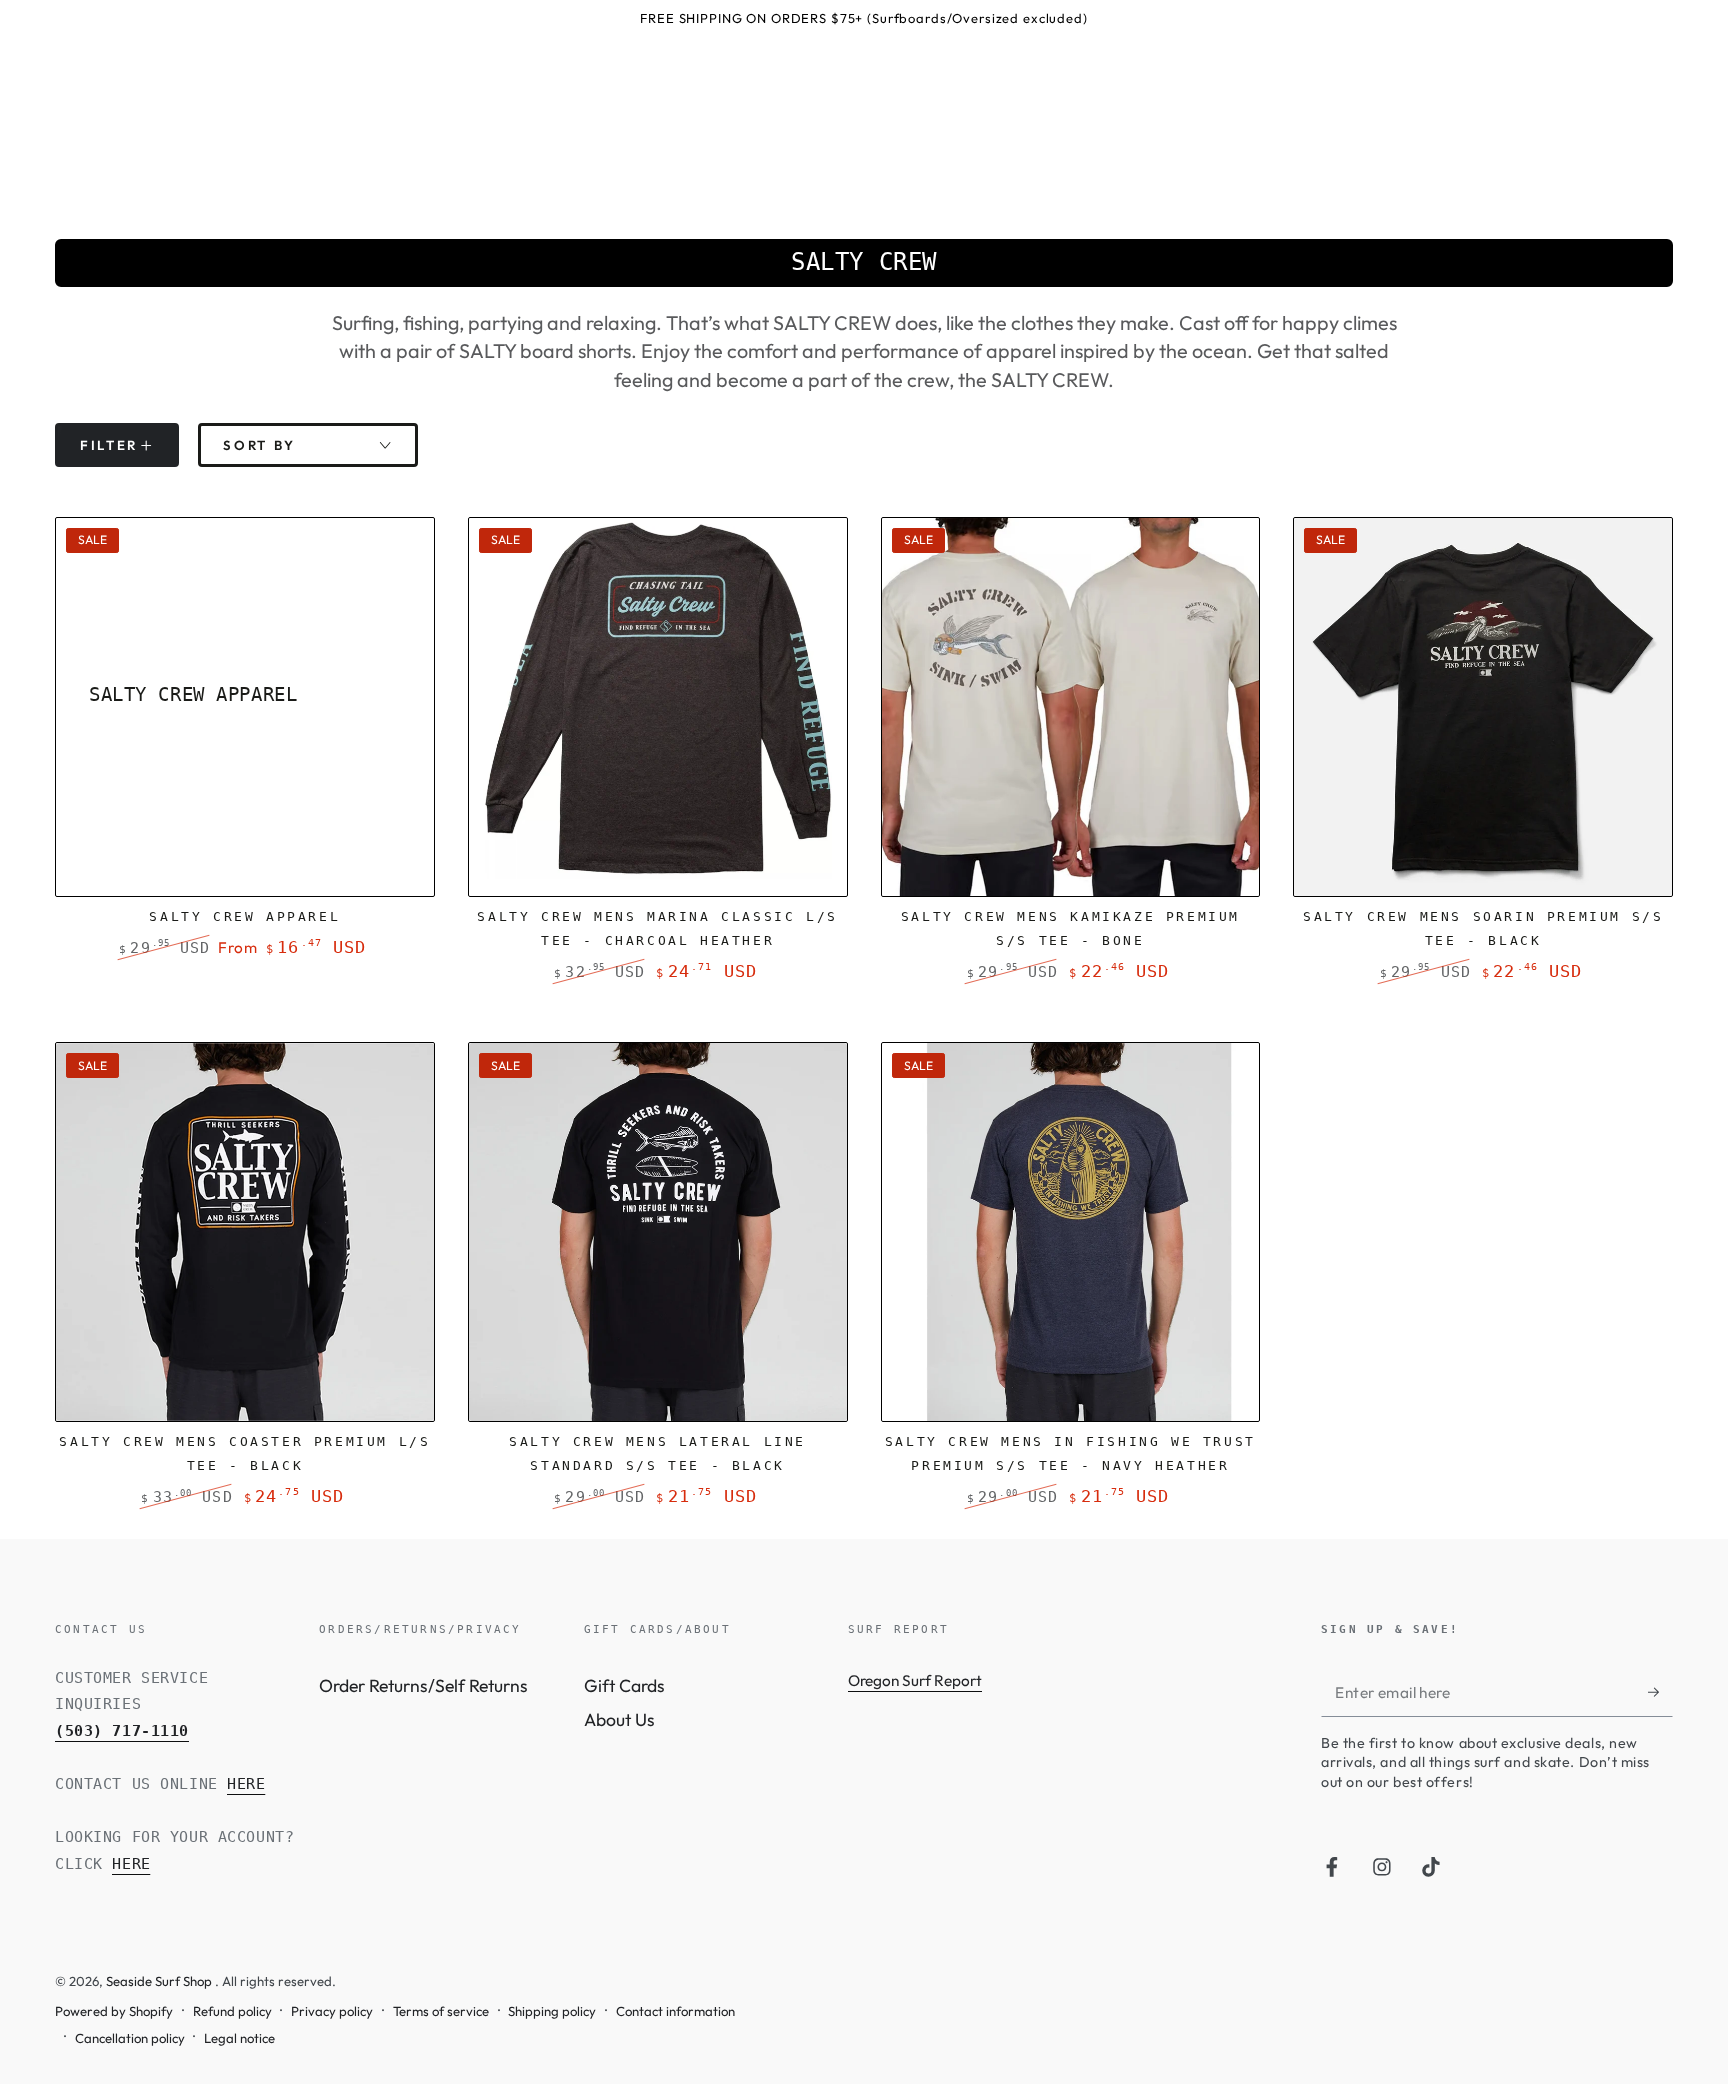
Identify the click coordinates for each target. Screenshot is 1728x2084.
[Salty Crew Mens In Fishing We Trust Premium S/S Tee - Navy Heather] (1071, 1232)
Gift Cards (624, 1685)
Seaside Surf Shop (160, 1981)
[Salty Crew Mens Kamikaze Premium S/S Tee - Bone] (1071, 707)
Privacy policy (332, 2011)
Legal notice (239, 2038)
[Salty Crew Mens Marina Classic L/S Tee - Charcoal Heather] (658, 707)
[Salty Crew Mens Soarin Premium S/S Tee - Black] (1483, 707)
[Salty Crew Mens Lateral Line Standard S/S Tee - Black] (658, 1232)
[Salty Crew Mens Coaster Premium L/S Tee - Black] (245, 1232)
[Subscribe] (1660, 1692)
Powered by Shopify (114, 2011)
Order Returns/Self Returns (423, 1685)
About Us (619, 1719)
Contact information (675, 2011)
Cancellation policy (130, 2038)
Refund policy (232, 2011)
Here (246, 1784)
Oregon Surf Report (915, 1680)
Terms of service (441, 2011)
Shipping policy (552, 2011)
